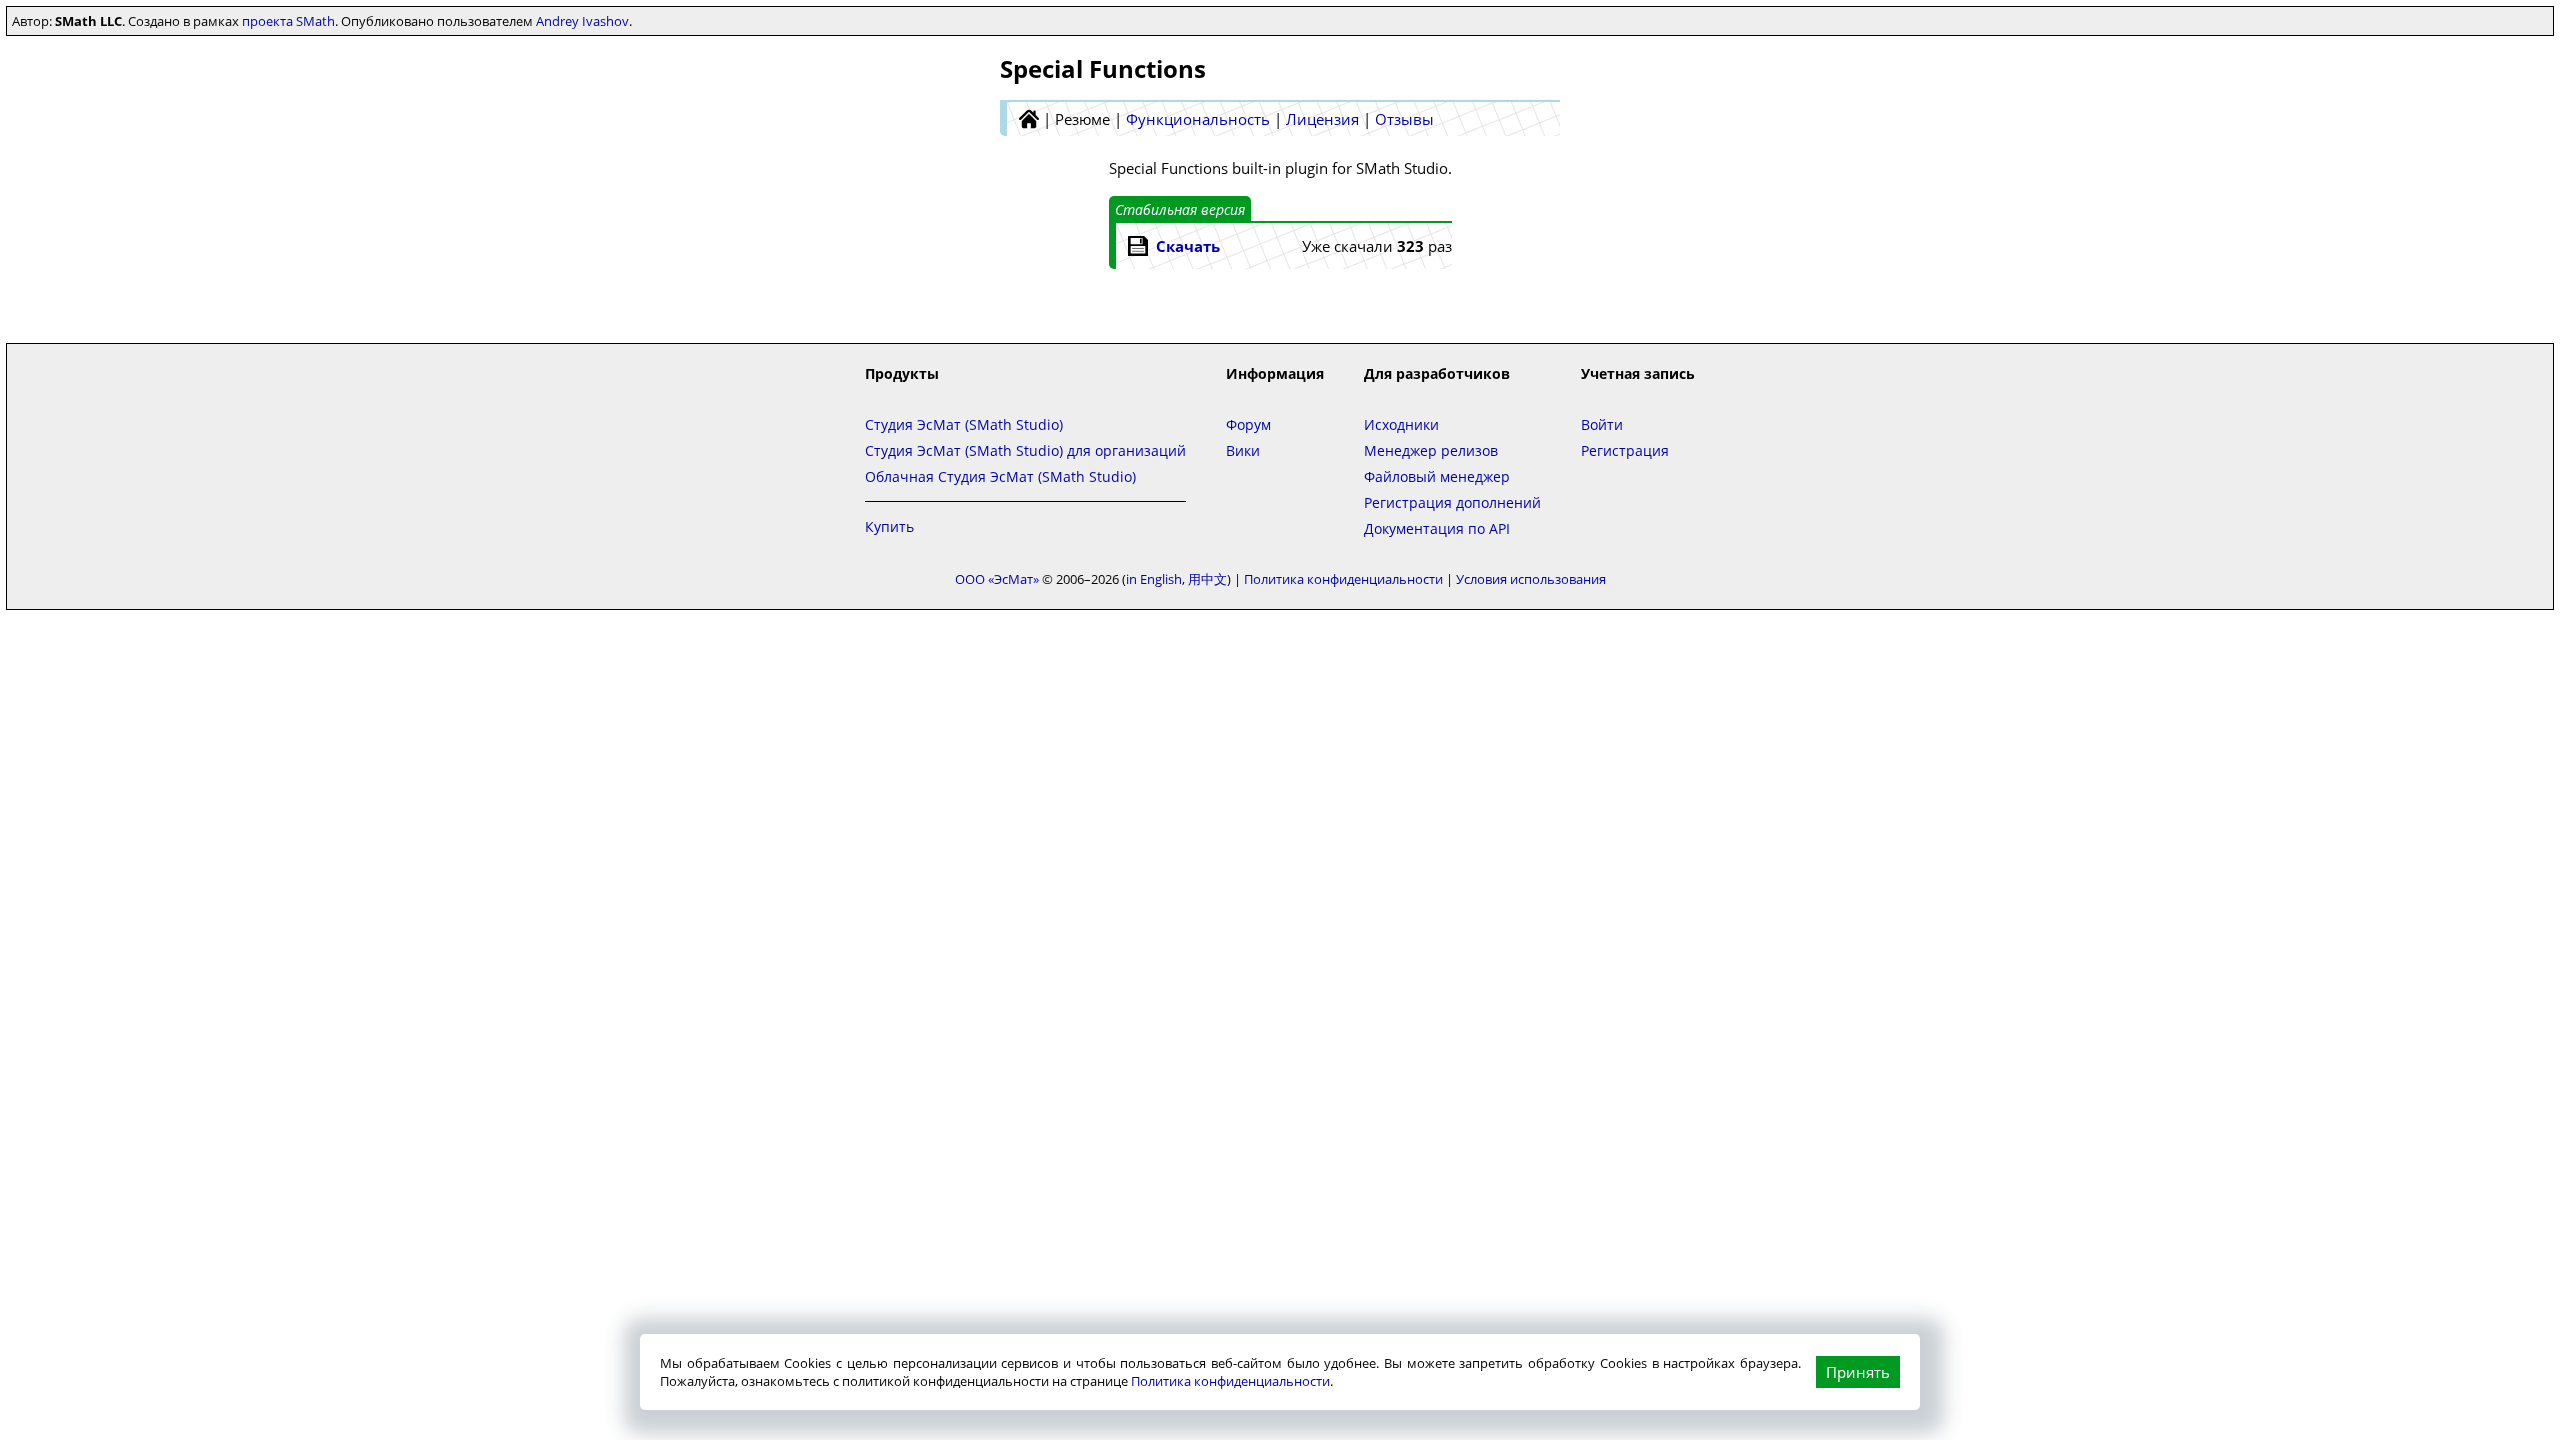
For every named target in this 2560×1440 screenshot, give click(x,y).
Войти (1602, 424)
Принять (1858, 1372)
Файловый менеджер (1437, 476)
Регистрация (1625, 450)
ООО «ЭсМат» (997, 579)
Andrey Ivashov (582, 21)
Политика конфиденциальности (1230, 1381)
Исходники (1401, 424)
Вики (1243, 450)
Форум (1248, 424)
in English (1154, 579)
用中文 (1207, 579)
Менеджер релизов (1431, 450)
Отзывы (1404, 119)
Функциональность (1198, 119)
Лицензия (1322, 119)
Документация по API (1437, 528)
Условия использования (1531, 579)
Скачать (1188, 246)
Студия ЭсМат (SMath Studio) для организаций (1025, 450)
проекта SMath (288, 21)
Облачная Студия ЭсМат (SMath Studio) (1000, 476)
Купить (889, 526)
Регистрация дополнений (1452, 502)
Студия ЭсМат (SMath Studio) (964, 424)
